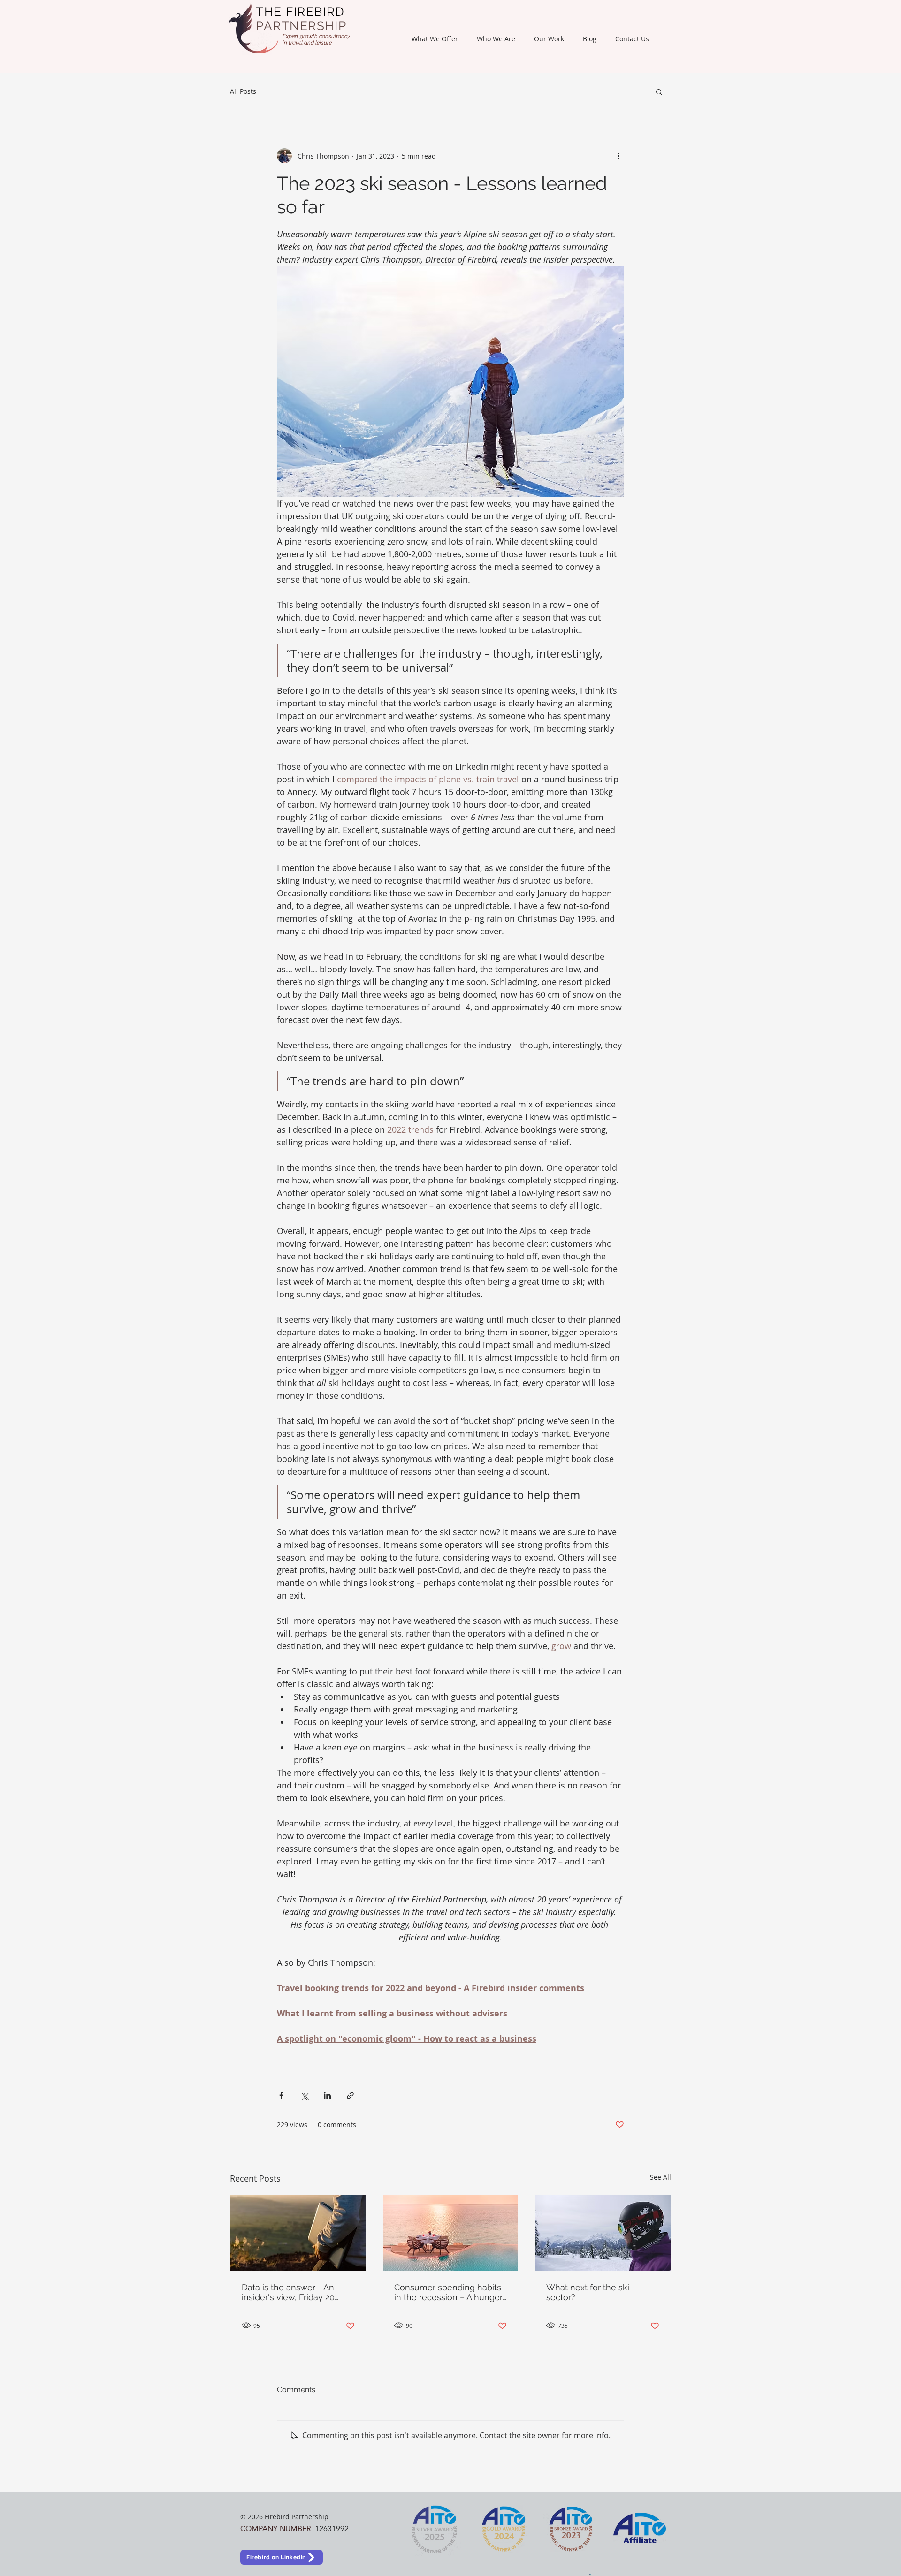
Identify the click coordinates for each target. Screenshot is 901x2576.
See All (660, 2177)
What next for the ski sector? (588, 2292)
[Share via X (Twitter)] (304, 2095)
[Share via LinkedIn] (327, 2095)
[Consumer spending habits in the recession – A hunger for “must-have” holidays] (451, 2233)
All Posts (243, 91)
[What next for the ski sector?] (603, 2233)
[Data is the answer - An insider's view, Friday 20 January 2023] (298, 2233)
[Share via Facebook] (281, 2095)
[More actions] (618, 156)
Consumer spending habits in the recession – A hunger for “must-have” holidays (448, 2292)
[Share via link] (350, 2095)
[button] (435, 39)
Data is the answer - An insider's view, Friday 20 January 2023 (288, 2292)
